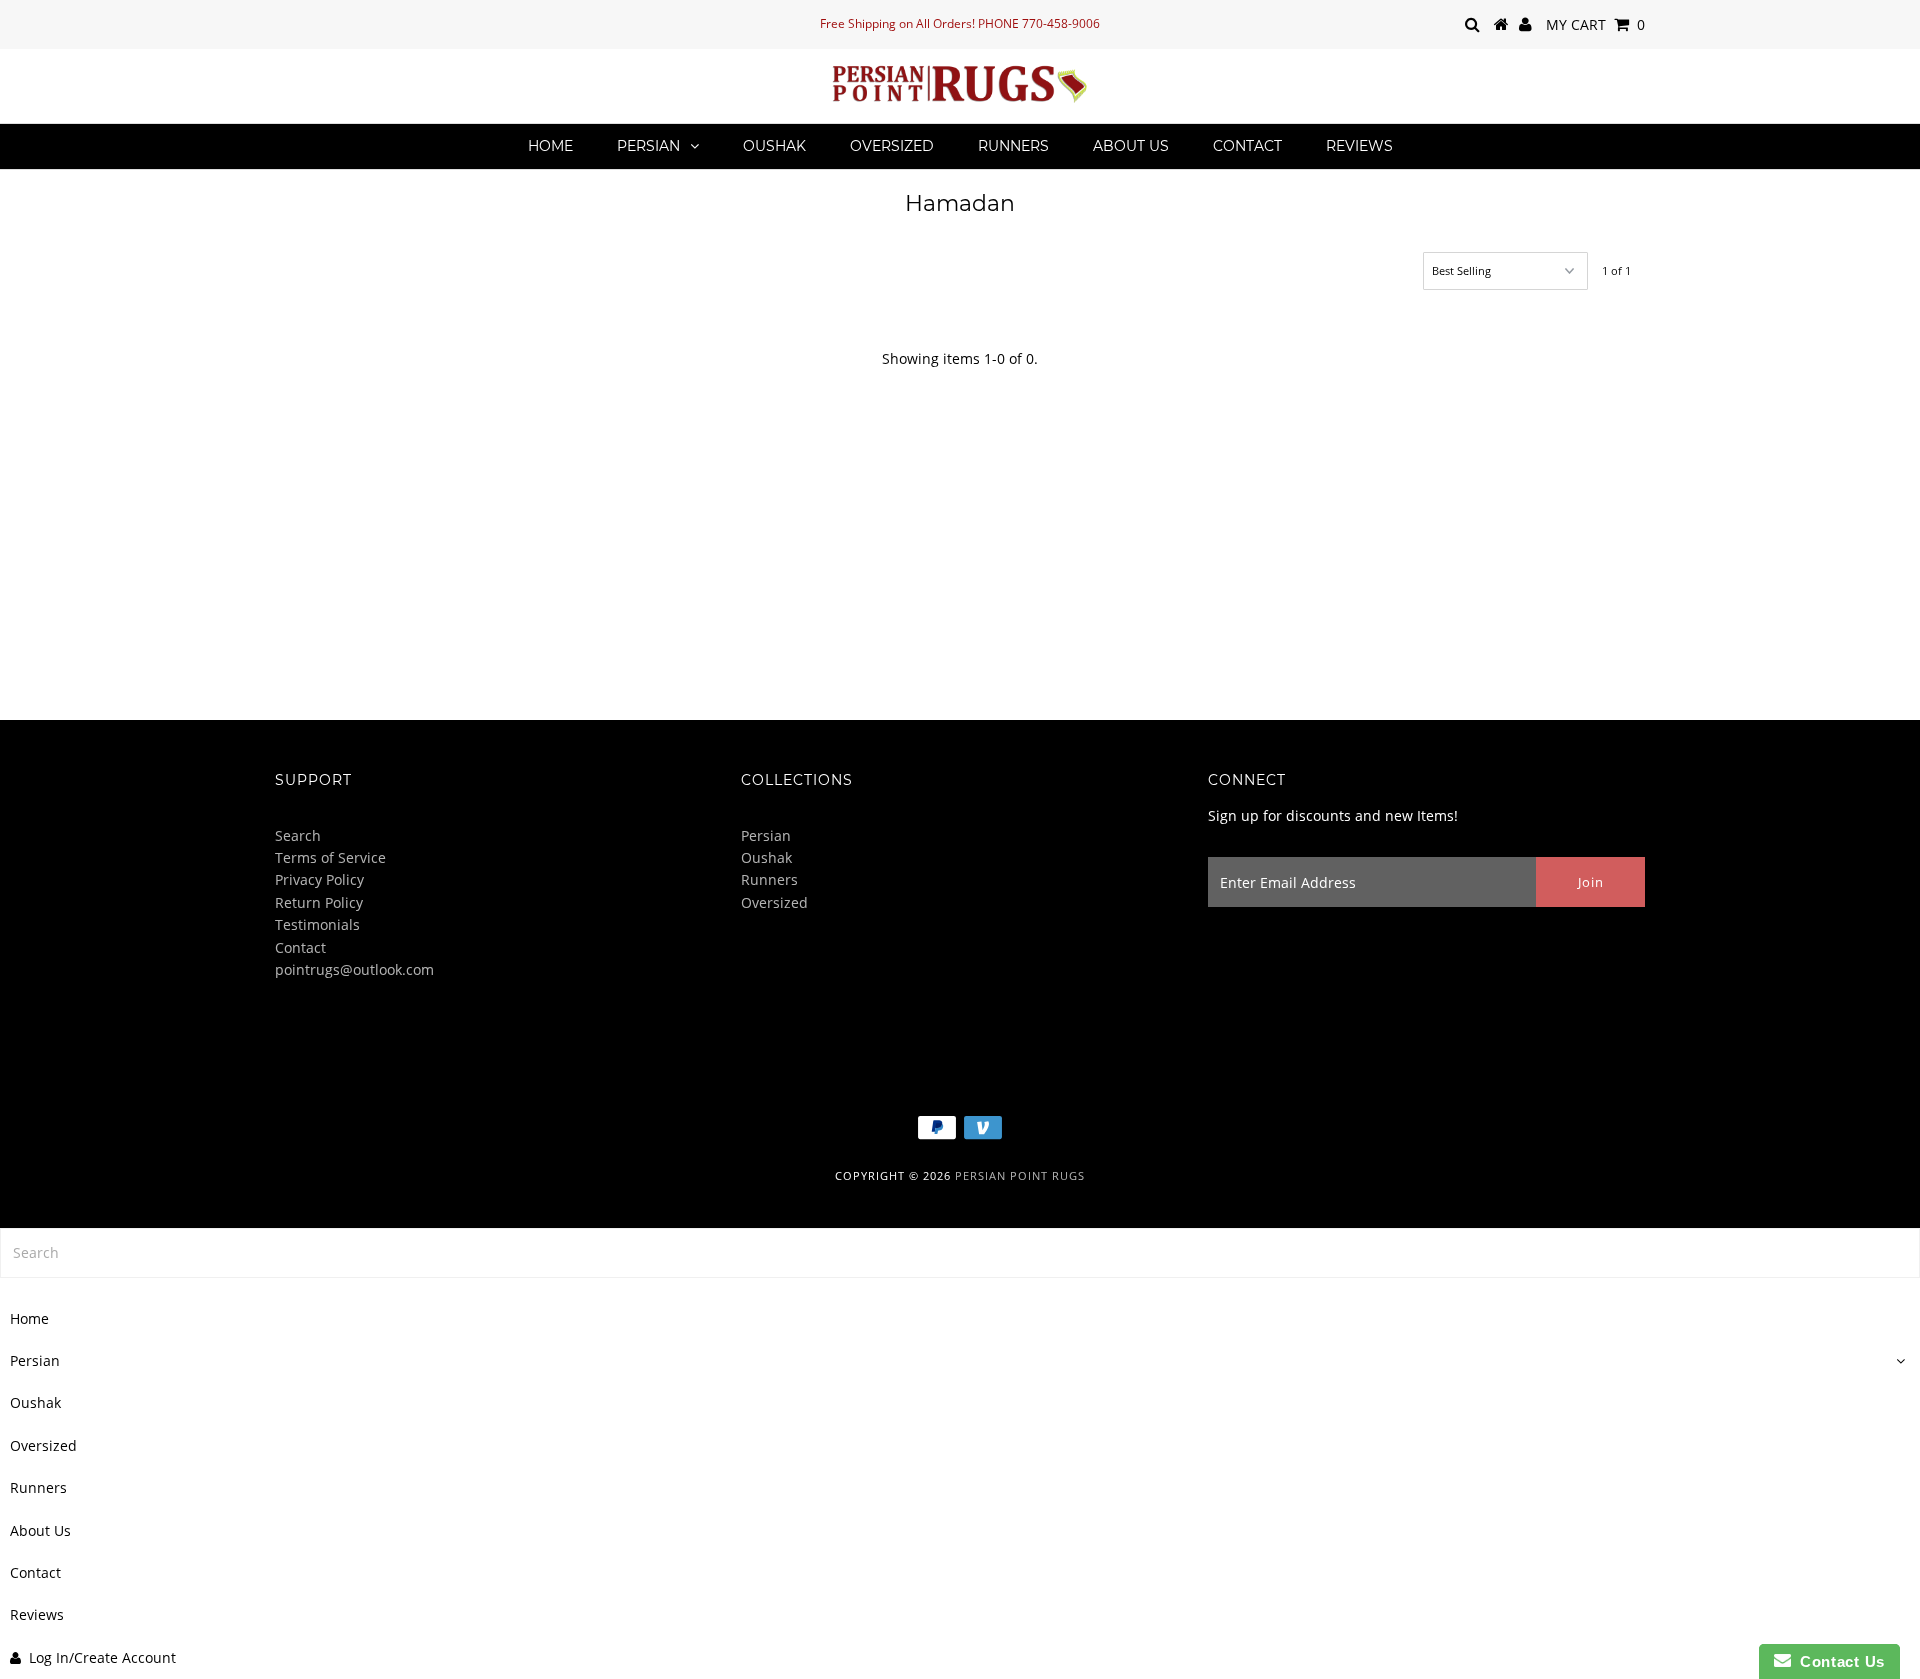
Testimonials (317, 924)
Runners (1013, 146)
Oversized (892, 146)
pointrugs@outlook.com (354, 969)
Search (298, 835)
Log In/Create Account (102, 1657)
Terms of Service (330, 857)
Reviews (1359, 146)
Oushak (774, 146)
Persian (648, 146)
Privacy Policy (319, 879)
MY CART (1595, 24)
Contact (1247, 146)
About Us (1131, 146)
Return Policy (319, 902)
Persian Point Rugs (1020, 1175)
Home (550, 146)
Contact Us (1838, 1661)
